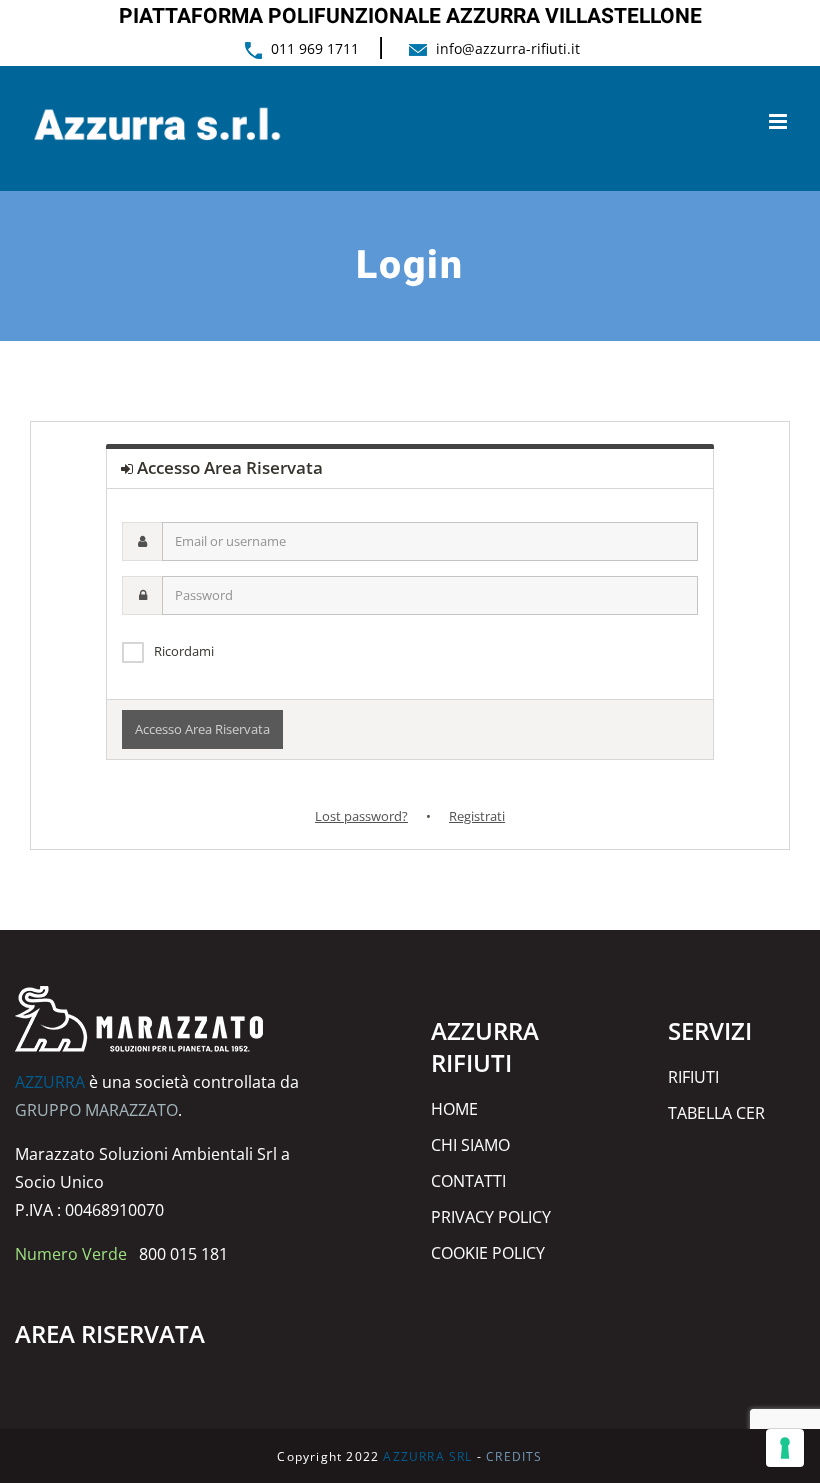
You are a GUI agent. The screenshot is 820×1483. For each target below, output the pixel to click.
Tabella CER (716, 1113)
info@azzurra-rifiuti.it (508, 48)
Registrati (477, 816)
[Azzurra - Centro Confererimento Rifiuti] (139, 1000)
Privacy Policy (491, 1217)
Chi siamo (470, 1145)
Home (454, 1109)
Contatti (468, 1181)
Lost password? (361, 816)
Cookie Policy (488, 1253)
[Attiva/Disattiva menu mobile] (779, 121)
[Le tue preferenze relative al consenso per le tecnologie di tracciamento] (785, 1448)
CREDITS (514, 1456)
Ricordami (184, 651)
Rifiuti (693, 1077)
